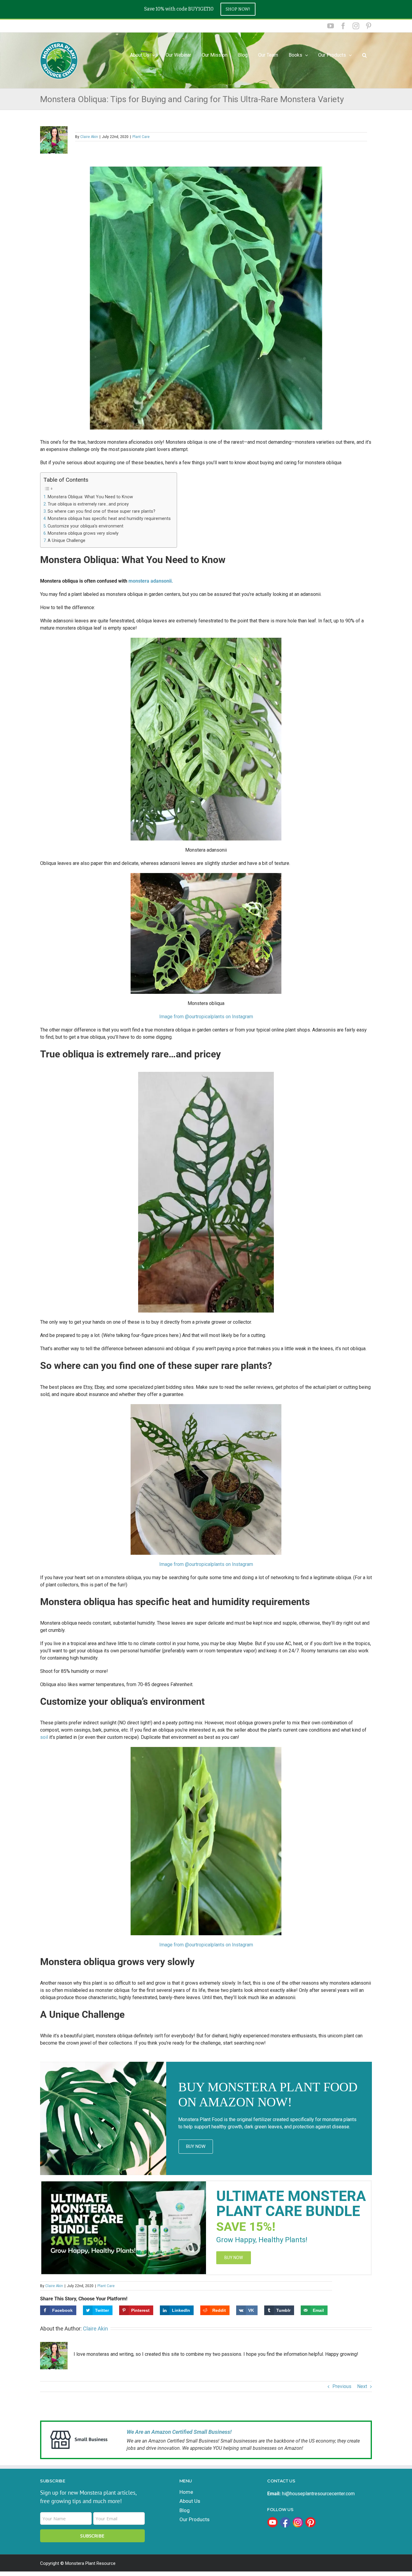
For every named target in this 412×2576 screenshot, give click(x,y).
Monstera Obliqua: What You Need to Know (90, 497)
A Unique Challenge (67, 541)
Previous (342, 2386)
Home (186, 2492)
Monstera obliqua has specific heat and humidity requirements (109, 519)
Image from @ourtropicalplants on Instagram (206, 1017)
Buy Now (196, 2146)
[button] (364, 55)
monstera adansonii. (151, 581)
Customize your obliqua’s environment (86, 526)
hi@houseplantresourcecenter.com (318, 2494)
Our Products (332, 55)
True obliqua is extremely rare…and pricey (88, 504)
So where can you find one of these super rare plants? (101, 511)
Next (362, 2386)
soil (44, 1737)
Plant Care (141, 137)
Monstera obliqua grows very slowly (83, 533)
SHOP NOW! (238, 9)
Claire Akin (89, 137)
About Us (190, 2501)
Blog (185, 2510)
